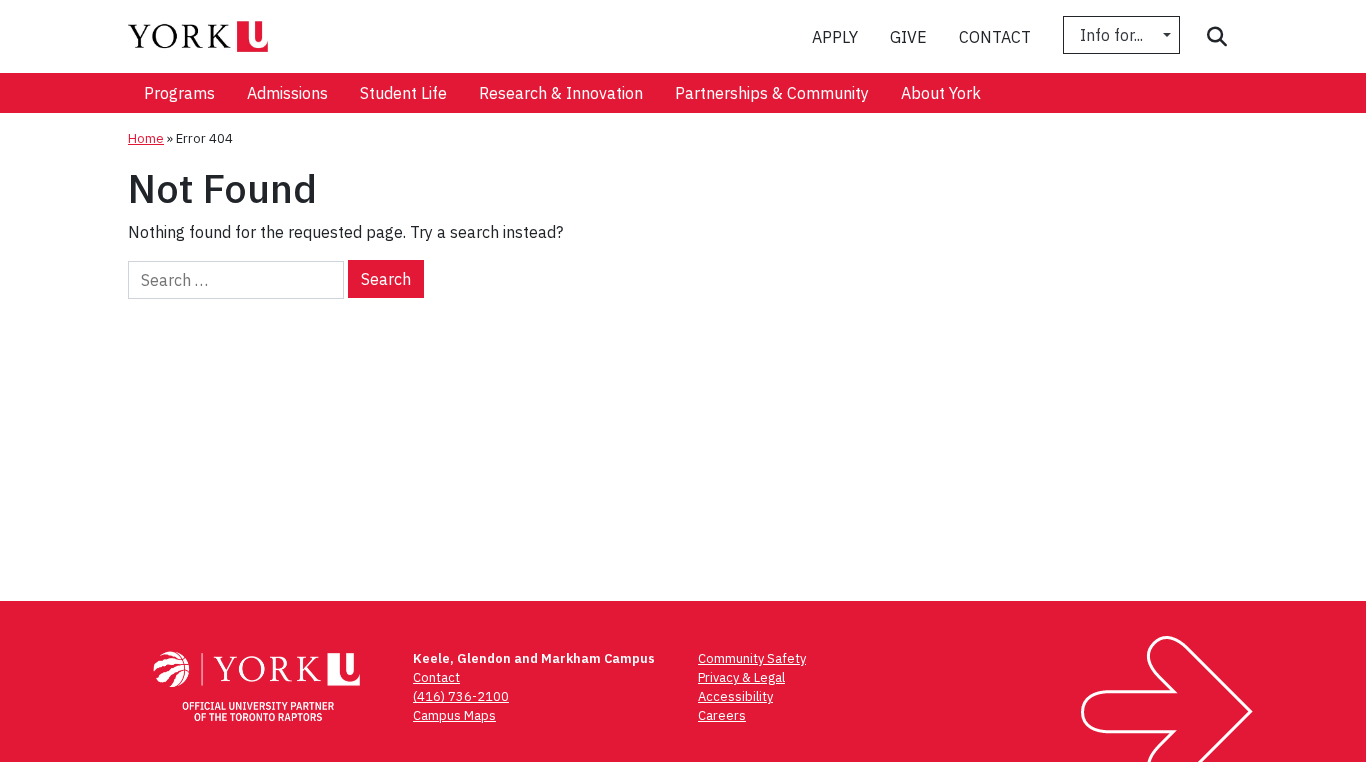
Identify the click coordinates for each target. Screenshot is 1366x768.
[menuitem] (179, 93)
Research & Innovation (561, 93)
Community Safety (752, 658)
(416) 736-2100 (461, 696)
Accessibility (735, 696)
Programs (179, 93)
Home (146, 138)
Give (908, 37)
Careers (722, 715)
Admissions (287, 93)
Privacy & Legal (741, 677)
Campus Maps (454, 715)
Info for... (1113, 35)
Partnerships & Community (772, 93)
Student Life (403, 93)
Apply (835, 37)
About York (941, 93)
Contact (995, 37)
